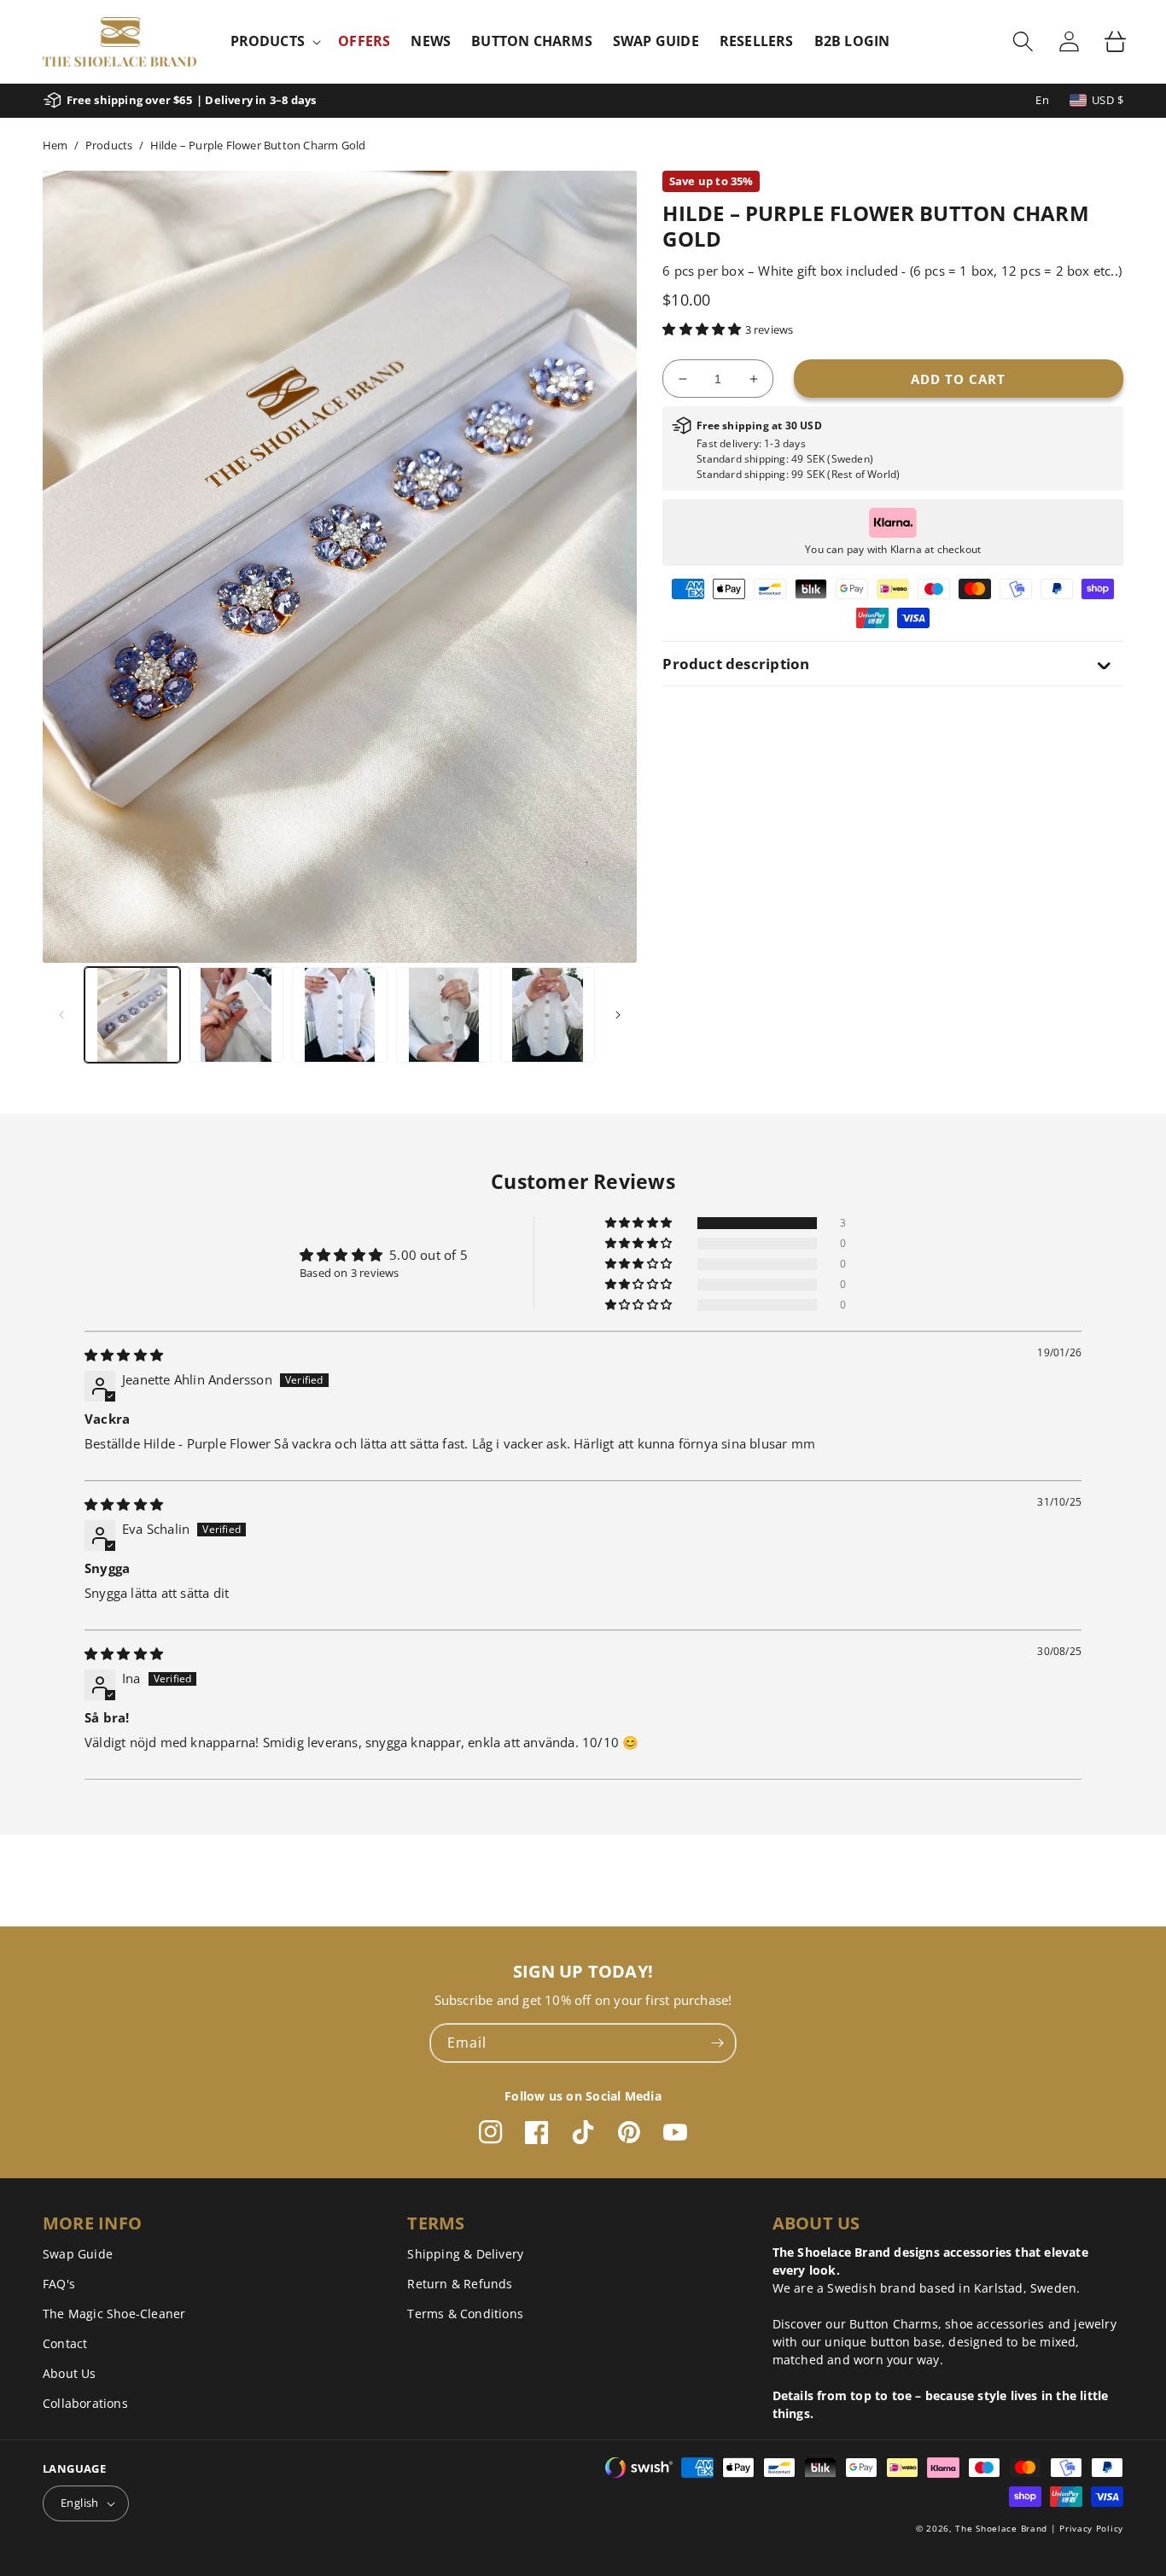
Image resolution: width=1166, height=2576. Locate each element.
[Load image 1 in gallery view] (132, 1015)
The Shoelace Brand (1001, 2528)
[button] (274, 41)
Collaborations (85, 2403)
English (80, 2503)
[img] (124, 1355)
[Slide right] (618, 1015)
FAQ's (59, 2284)
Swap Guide (78, 2254)
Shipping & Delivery (465, 2254)
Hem (55, 145)
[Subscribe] (717, 2043)
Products (109, 145)
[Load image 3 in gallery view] (340, 1015)
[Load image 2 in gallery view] (236, 1015)
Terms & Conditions (465, 2314)
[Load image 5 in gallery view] (548, 1015)
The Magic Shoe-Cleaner (114, 2314)
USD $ (1108, 100)
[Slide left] (61, 1015)
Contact (65, 2343)
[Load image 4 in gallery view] (444, 1015)
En (1042, 100)
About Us (70, 2373)
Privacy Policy (1091, 2528)
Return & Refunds (460, 2284)
